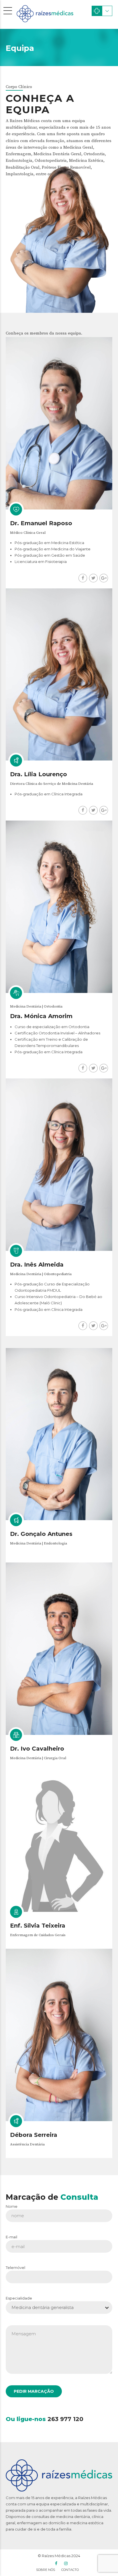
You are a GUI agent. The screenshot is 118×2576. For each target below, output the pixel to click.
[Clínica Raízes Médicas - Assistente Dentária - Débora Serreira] (59, 2035)
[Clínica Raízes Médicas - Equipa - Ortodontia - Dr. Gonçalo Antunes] (59, 1434)
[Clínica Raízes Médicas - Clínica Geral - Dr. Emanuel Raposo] (59, 423)
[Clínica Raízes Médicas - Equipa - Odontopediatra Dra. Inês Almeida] (59, 1165)
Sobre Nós (46, 2570)
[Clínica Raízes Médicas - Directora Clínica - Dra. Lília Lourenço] (59, 675)
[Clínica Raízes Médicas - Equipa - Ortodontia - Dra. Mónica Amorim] (59, 907)
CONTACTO (70, 2570)
